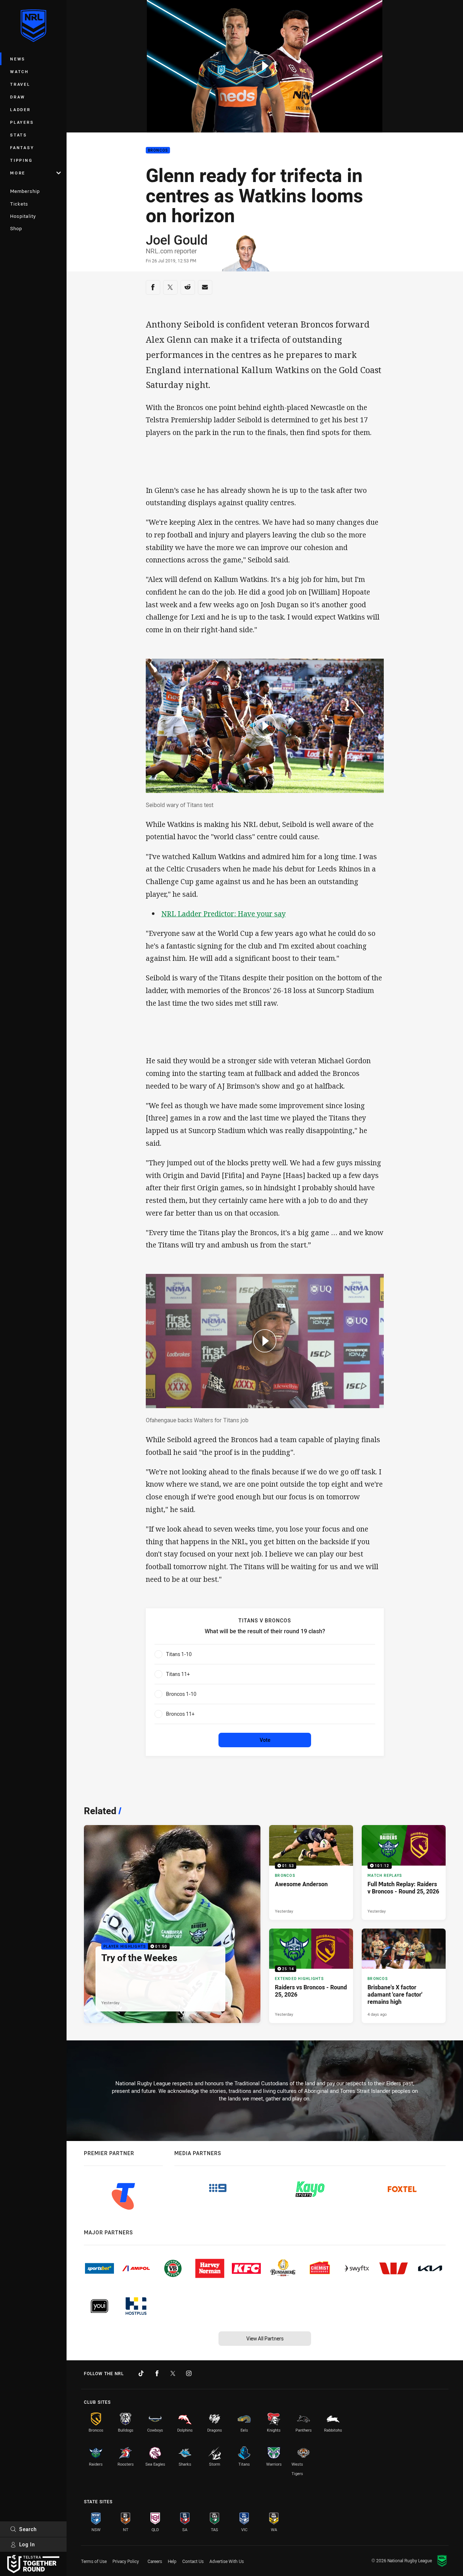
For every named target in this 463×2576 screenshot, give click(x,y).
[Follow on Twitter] (173, 2373)
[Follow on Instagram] (189, 2373)
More (18, 173)
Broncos (158, 150)
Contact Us (193, 2561)
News (18, 59)
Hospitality (23, 216)
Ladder (20, 109)
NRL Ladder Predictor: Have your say (224, 914)
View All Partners (265, 2338)
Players (22, 122)
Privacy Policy (126, 2561)
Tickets (19, 204)
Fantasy (22, 147)
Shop (16, 228)
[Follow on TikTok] (141, 2373)
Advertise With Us (227, 2561)
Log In (27, 2544)
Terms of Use (94, 2561)
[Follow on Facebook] (157, 2373)
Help (172, 2561)
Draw (18, 97)
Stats (19, 135)
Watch (20, 71)
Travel (20, 84)
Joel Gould (177, 240)
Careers (155, 2561)
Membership (25, 191)
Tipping (21, 160)
